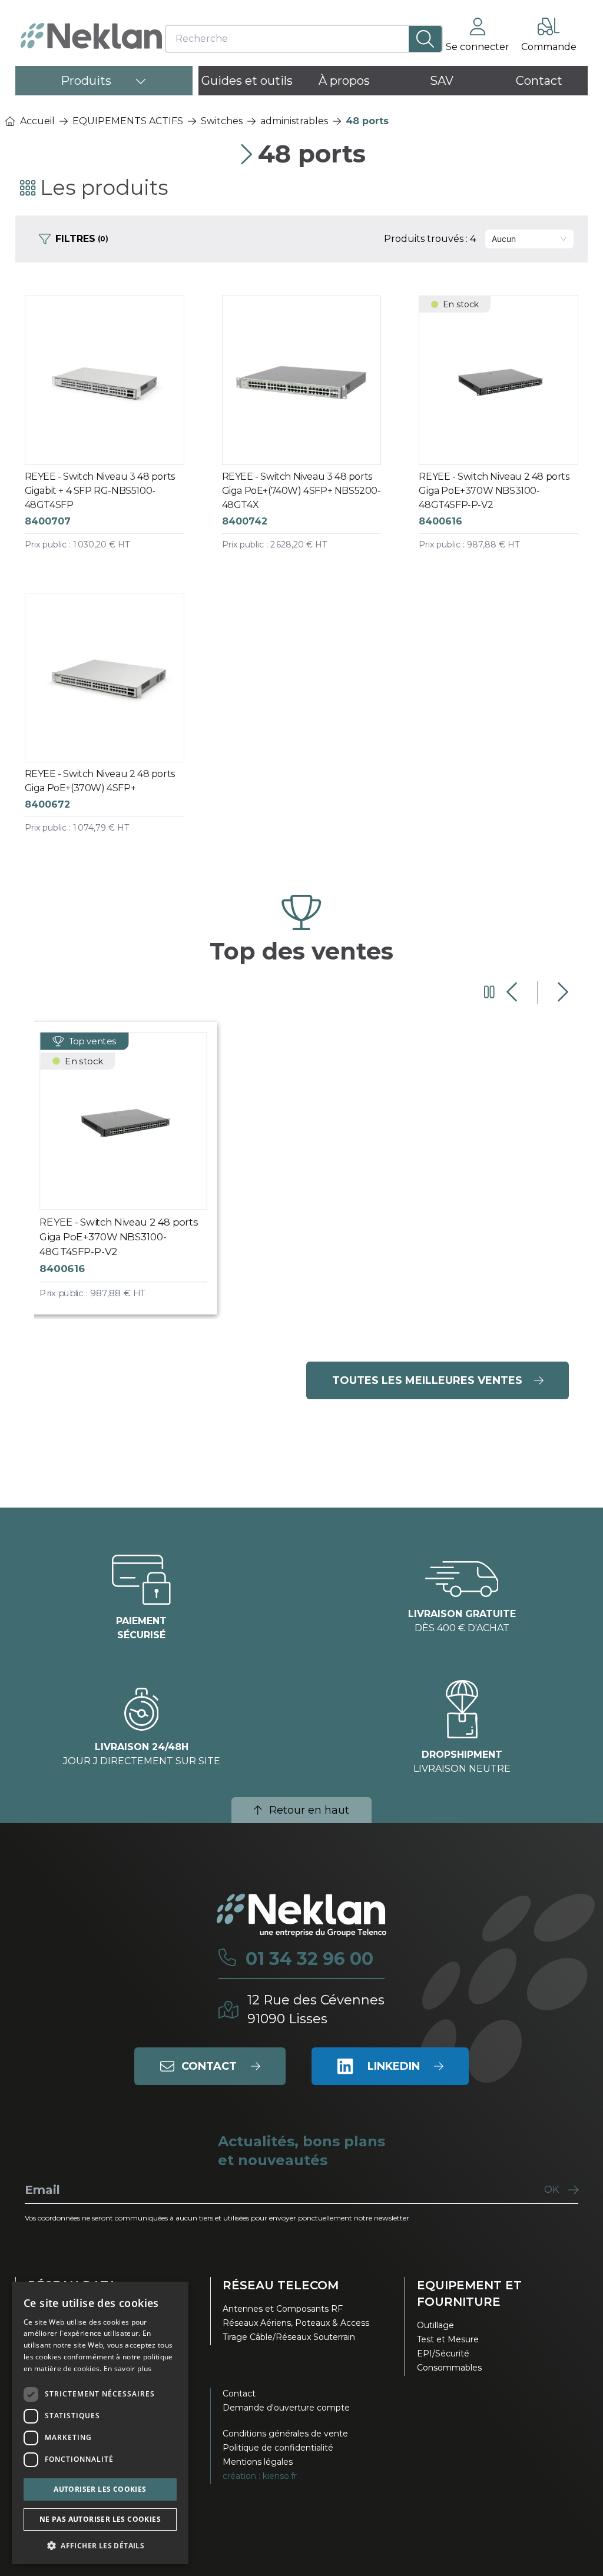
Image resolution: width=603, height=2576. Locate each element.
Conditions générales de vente (285, 2434)
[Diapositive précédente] (513, 992)
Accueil (37, 121)
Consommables (449, 2368)
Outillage (435, 2325)
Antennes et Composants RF (283, 2309)
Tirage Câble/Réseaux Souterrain (289, 2337)
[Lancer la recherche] (425, 39)
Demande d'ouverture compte (286, 2408)
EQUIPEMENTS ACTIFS (128, 121)
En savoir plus (127, 2368)
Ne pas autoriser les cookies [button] (100, 2519)
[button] (100, 2545)
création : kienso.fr (260, 2476)
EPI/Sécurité (443, 2353)
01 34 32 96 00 (309, 1959)
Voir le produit (115, 434)
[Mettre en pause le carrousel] (489, 992)
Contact (239, 2394)
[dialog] (100, 2423)
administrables (294, 121)
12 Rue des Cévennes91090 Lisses (316, 2009)
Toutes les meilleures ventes (427, 1380)
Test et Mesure (448, 2339)
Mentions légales (258, 2462)
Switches (222, 121)
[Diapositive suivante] (561, 992)
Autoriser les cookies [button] (100, 2489)
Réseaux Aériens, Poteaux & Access (296, 2323)
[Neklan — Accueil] (91, 36)
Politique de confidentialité (278, 2448)
